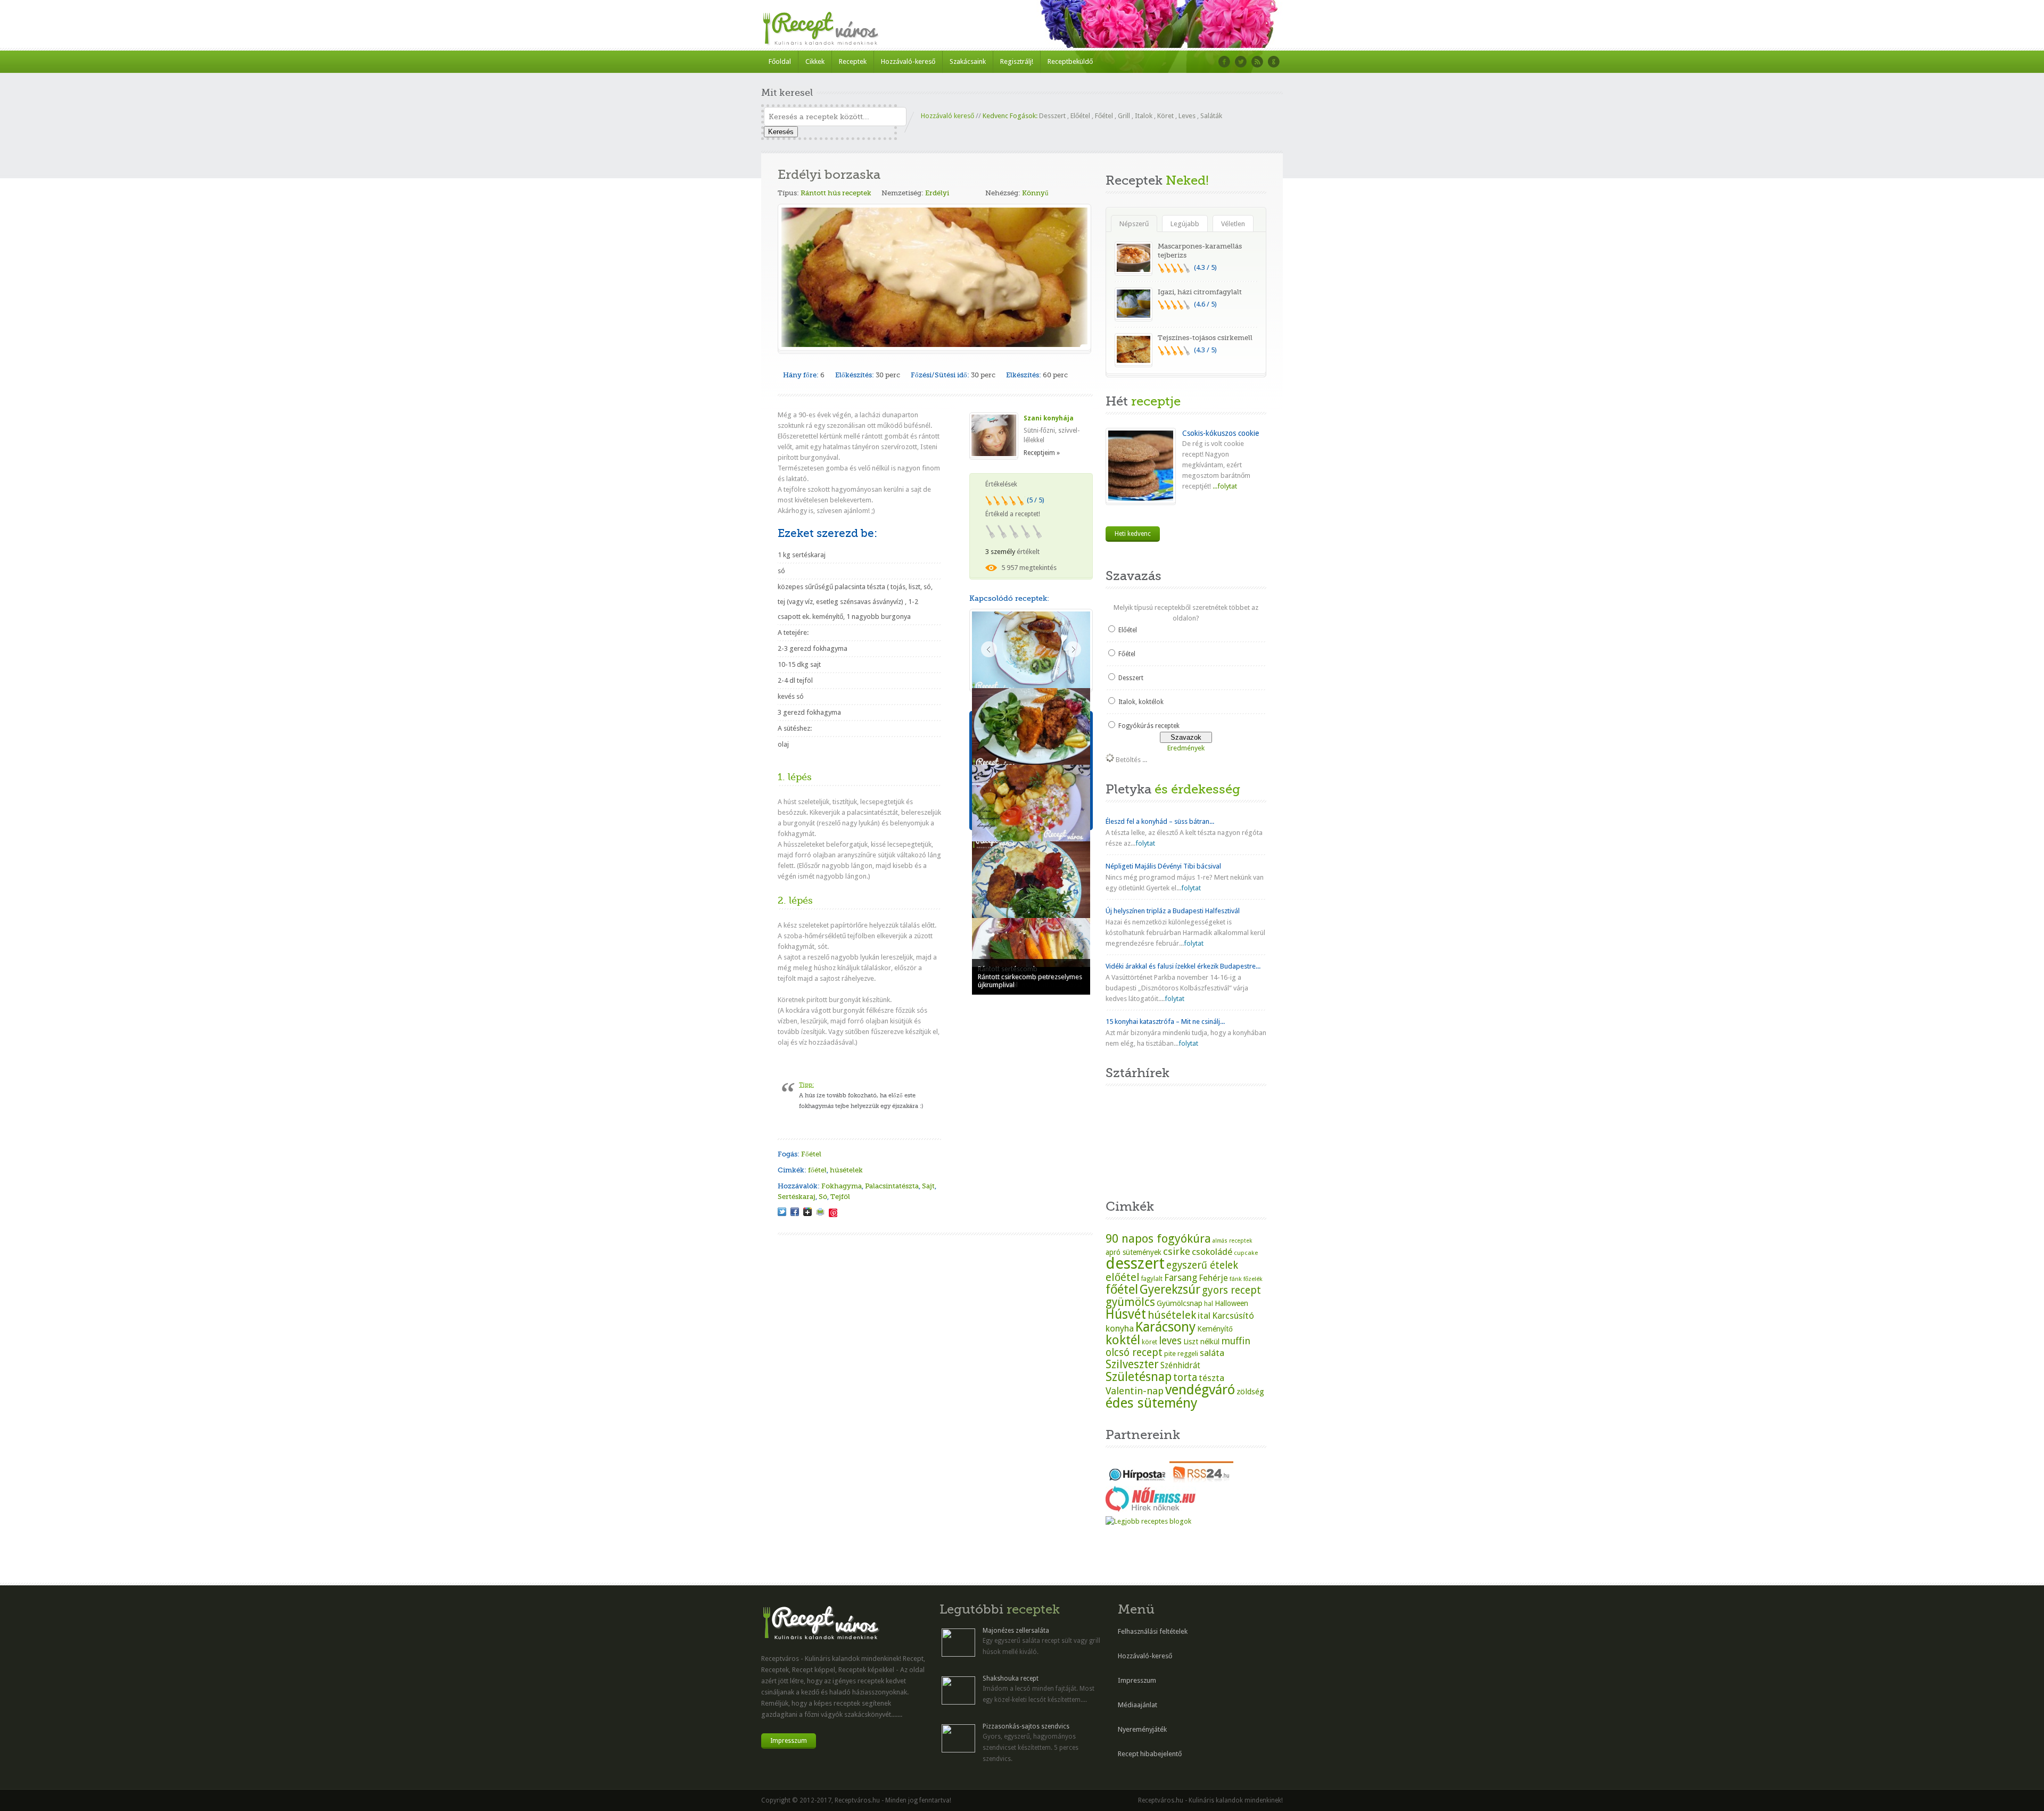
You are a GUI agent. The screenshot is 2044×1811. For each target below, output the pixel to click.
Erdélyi (937, 193)
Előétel (1080, 116)
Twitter (1241, 62)
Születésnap (1139, 1377)
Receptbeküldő (1070, 61)
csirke (1177, 1251)
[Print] (820, 1212)
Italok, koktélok (1141, 702)
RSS (1257, 62)
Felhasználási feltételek (1153, 1631)
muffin (1236, 1341)
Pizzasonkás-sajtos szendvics (1026, 1726)
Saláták (1211, 116)
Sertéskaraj (797, 1197)
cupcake (1246, 1253)
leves (1170, 1341)
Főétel (1104, 116)
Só (823, 1197)
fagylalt (1152, 1279)
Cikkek (815, 61)
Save (833, 1213)
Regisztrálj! (1017, 61)
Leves (1187, 116)
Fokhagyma (842, 1186)
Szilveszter (1132, 1364)
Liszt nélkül (1201, 1342)
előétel (1123, 1277)
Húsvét (1126, 1314)
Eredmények (1186, 748)
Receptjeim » (1042, 453)
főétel (817, 1170)
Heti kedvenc (1133, 534)
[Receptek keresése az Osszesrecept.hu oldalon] (1148, 1521)
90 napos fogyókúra (1158, 1238)
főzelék (1253, 1279)
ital (1204, 1316)
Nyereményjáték (1142, 1729)
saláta (1212, 1353)
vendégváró (1200, 1390)
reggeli (1188, 1354)
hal (1209, 1304)
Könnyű (1035, 193)
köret (1149, 1342)
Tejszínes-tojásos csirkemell (1205, 338)
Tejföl (840, 1197)
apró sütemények (1134, 1252)
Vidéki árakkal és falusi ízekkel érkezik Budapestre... (1183, 966)
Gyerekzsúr (1170, 1289)
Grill (1124, 116)
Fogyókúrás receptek (1149, 726)
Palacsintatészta (892, 1186)
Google (1274, 62)
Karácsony (1165, 1327)
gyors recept (1231, 1290)
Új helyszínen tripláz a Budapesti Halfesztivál (1173, 911)
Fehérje (1213, 1278)
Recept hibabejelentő (1150, 1754)
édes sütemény (1152, 1403)
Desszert (1052, 116)
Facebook (1224, 62)
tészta (1211, 1378)
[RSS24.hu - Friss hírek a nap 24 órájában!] (1201, 1480)
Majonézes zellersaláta (1016, 1631)
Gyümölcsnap (1180, 1303)
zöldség (1250, 1392)
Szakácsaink (968, 61)
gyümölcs (1130, 1302)
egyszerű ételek (1202, 1265)
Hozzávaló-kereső (908, 61)
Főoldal (780, 61)
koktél (1123, 1340)
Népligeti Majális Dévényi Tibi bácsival (1163, 866)
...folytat (1224, 486)
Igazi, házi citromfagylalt (1200, 292)
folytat (1145, 843)
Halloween (1231, 1303)
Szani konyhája (1049, 418)
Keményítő (1215, 1329)
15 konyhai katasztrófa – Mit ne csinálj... (1165, 1022)
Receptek (853, 61)
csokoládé (1212, 1252)
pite (1170, 1354)
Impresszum (789, 1741)
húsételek (846, 1170)
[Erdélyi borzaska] (782, 1212)
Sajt (928, 1186)
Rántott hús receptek (836, 193)
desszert (1135, 1263)
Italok (1144, 116)
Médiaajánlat (1138, 1705)
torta (1185, 1378)
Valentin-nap (1135, 1391)
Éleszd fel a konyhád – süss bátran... (1160, 821)
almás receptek (1232, 1241)
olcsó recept (1134, 1353)
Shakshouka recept (1011, 1678)
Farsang (1181, 1278)
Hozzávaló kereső (947, 116)
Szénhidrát (1180, 1365)
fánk (1236, 1279)
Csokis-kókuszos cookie (1221, 433)
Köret (1165, 116)
